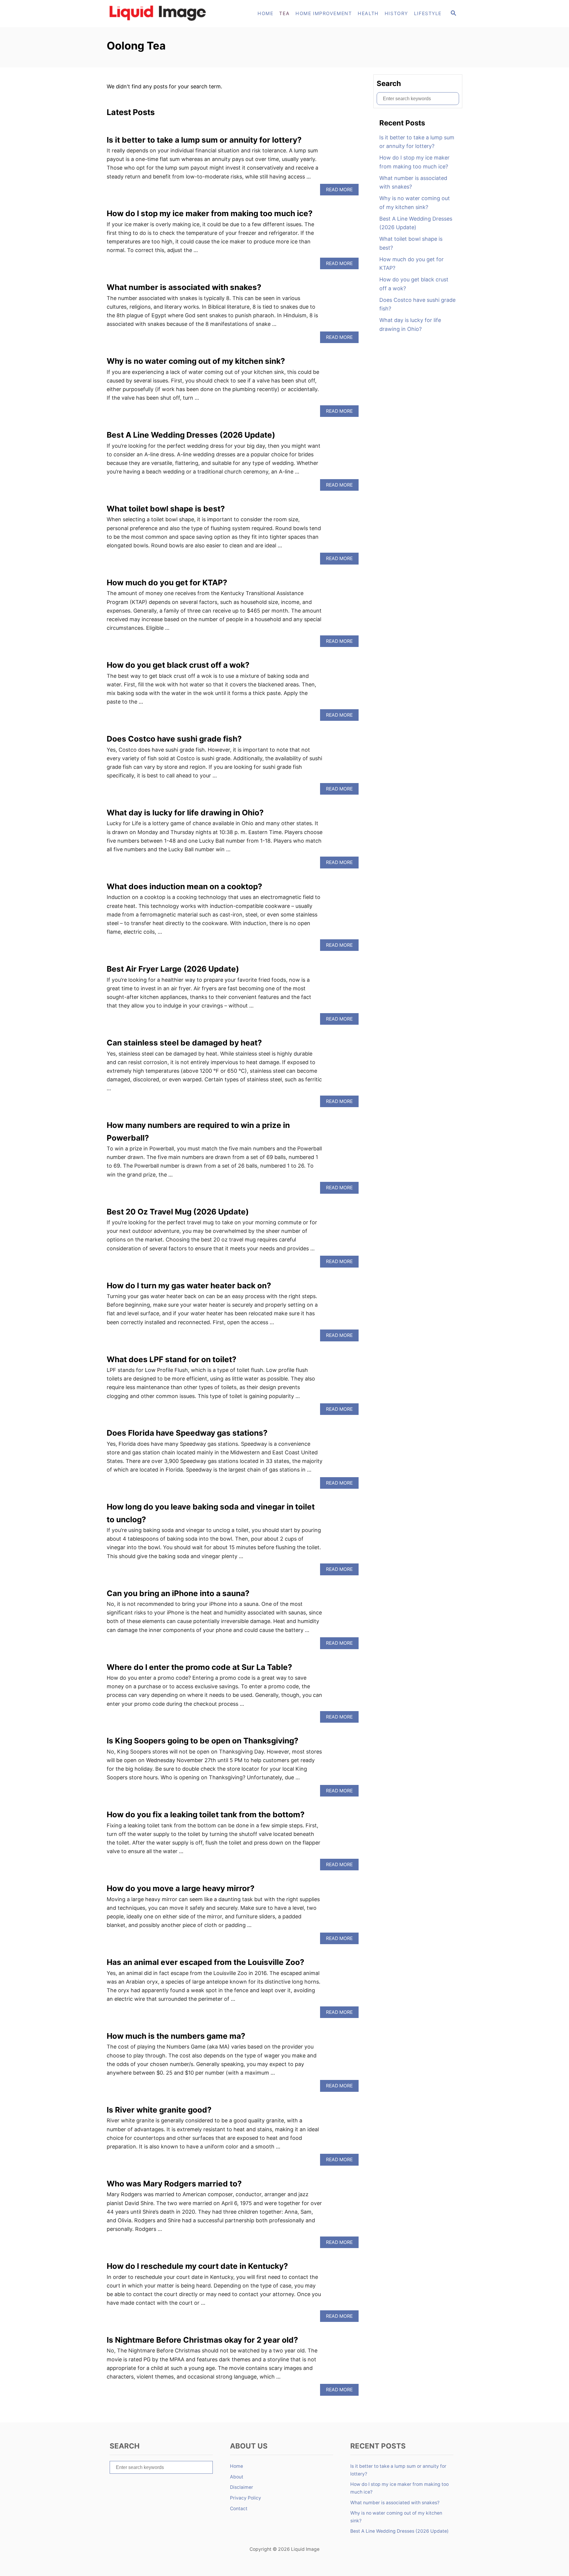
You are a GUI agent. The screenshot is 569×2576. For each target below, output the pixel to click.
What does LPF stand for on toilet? (172, 1359)
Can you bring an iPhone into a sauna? (178, 1593)
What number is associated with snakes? (184, 287)
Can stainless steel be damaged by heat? (184, 1043)
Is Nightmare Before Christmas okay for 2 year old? (202, 2340)
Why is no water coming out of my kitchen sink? (196, 361)
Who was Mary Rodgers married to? (174, 2184)
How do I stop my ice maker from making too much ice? (210, 213)
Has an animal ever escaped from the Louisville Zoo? (206, 1962)
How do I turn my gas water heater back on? (189, 1285)
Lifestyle (428, 13)
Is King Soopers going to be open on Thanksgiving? (203, 1741)
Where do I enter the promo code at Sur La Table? (199, 1667)
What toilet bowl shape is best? (166, 509)
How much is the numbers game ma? (176, 2036)
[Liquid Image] (160, 14)
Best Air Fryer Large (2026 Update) (173, 969)
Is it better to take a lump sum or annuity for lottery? (204, 140)
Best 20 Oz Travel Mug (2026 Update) (178, 1212)
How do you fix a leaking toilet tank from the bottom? (206, 1814)
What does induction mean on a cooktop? (184, 886)
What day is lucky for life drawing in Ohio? (185, 813)
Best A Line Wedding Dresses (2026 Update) (191, 435)
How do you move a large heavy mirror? (181, 1888)
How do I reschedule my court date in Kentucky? (197, 2266)
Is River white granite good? (159, 2110)
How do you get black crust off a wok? (178, 665)
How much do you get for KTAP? (167, 582)
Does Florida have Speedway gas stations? (187, 1433)
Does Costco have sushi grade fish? (174, 739)
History (396, 13)
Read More (341, 191)
